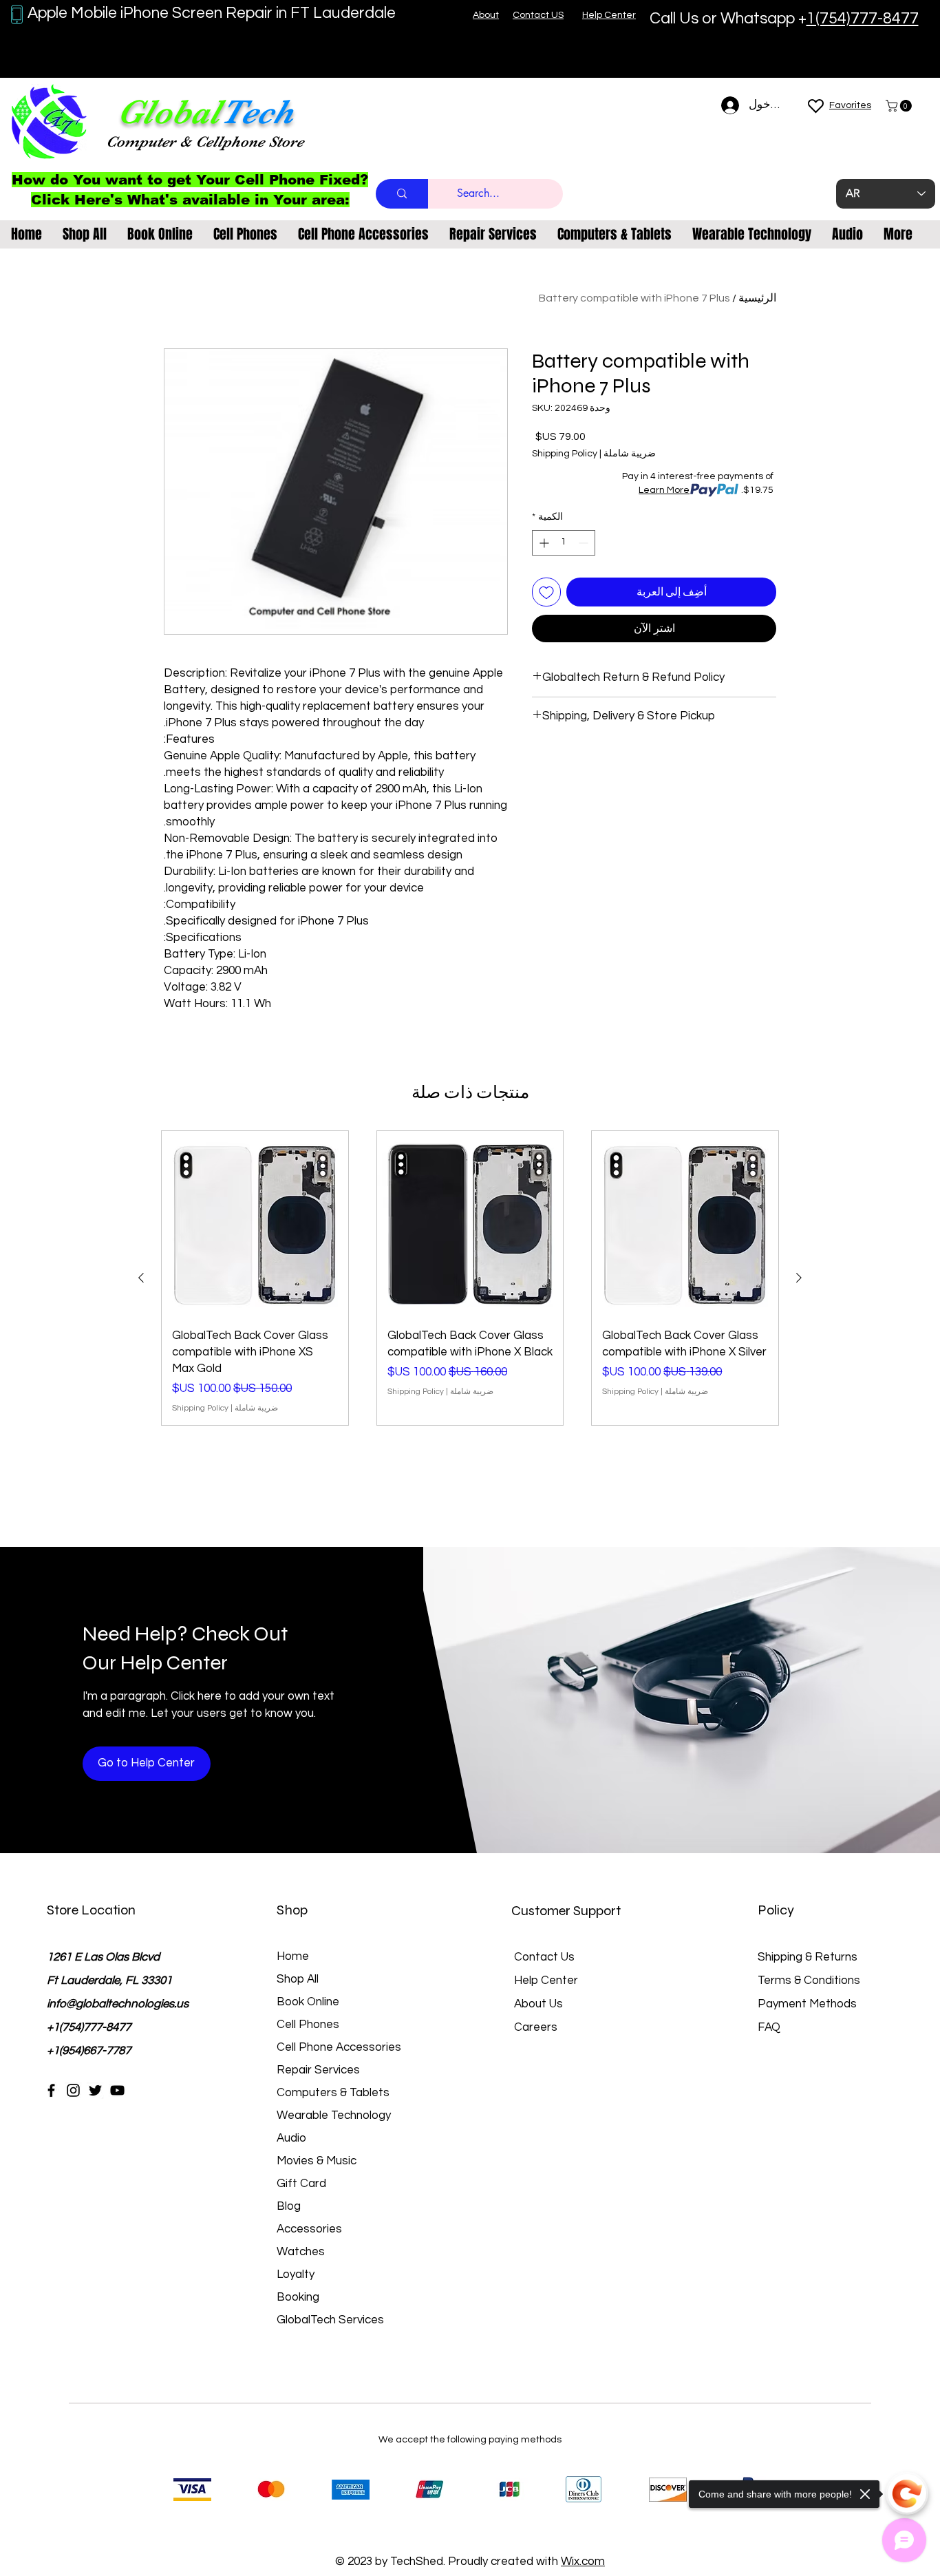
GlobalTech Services (330, 2320)
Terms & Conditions (809, 1981)
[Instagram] (73, 2090)
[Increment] (543, 543)
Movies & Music (317, 2161)
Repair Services (318, 2070)
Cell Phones (308, 2025)
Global (169, 112)
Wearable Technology (334, 2115)
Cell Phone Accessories (339, 2047)
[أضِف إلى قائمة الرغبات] (546, 592)
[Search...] (402, 194)
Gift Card (301, 2184)
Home (293, 1956)
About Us (538, 2004)
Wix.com (583, 2562)
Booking (298, 2297)
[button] (900, 106)
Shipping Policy (565, 454)
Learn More (664, 490)
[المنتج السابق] (799, 1278)
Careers (536, 2027)
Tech (257, 112)
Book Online (308, 2002)
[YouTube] (117, 2090)
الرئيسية (757, 298)
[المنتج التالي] (141, 1278)
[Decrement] (585, 543)
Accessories (309, 2229)
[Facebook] (51, 2090)
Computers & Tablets (333, 2093)
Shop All (298, 1979)
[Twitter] (95, 2090)
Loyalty (296, 2274)
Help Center (546, 1981)
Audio (291, 2138)
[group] (470, 1278)
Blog (289, 2206)
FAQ (769, 2027)
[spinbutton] (564, 543)
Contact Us (544, 1957)
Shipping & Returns (808, 1957)
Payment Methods (809, 2004)
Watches (301, 2252)
